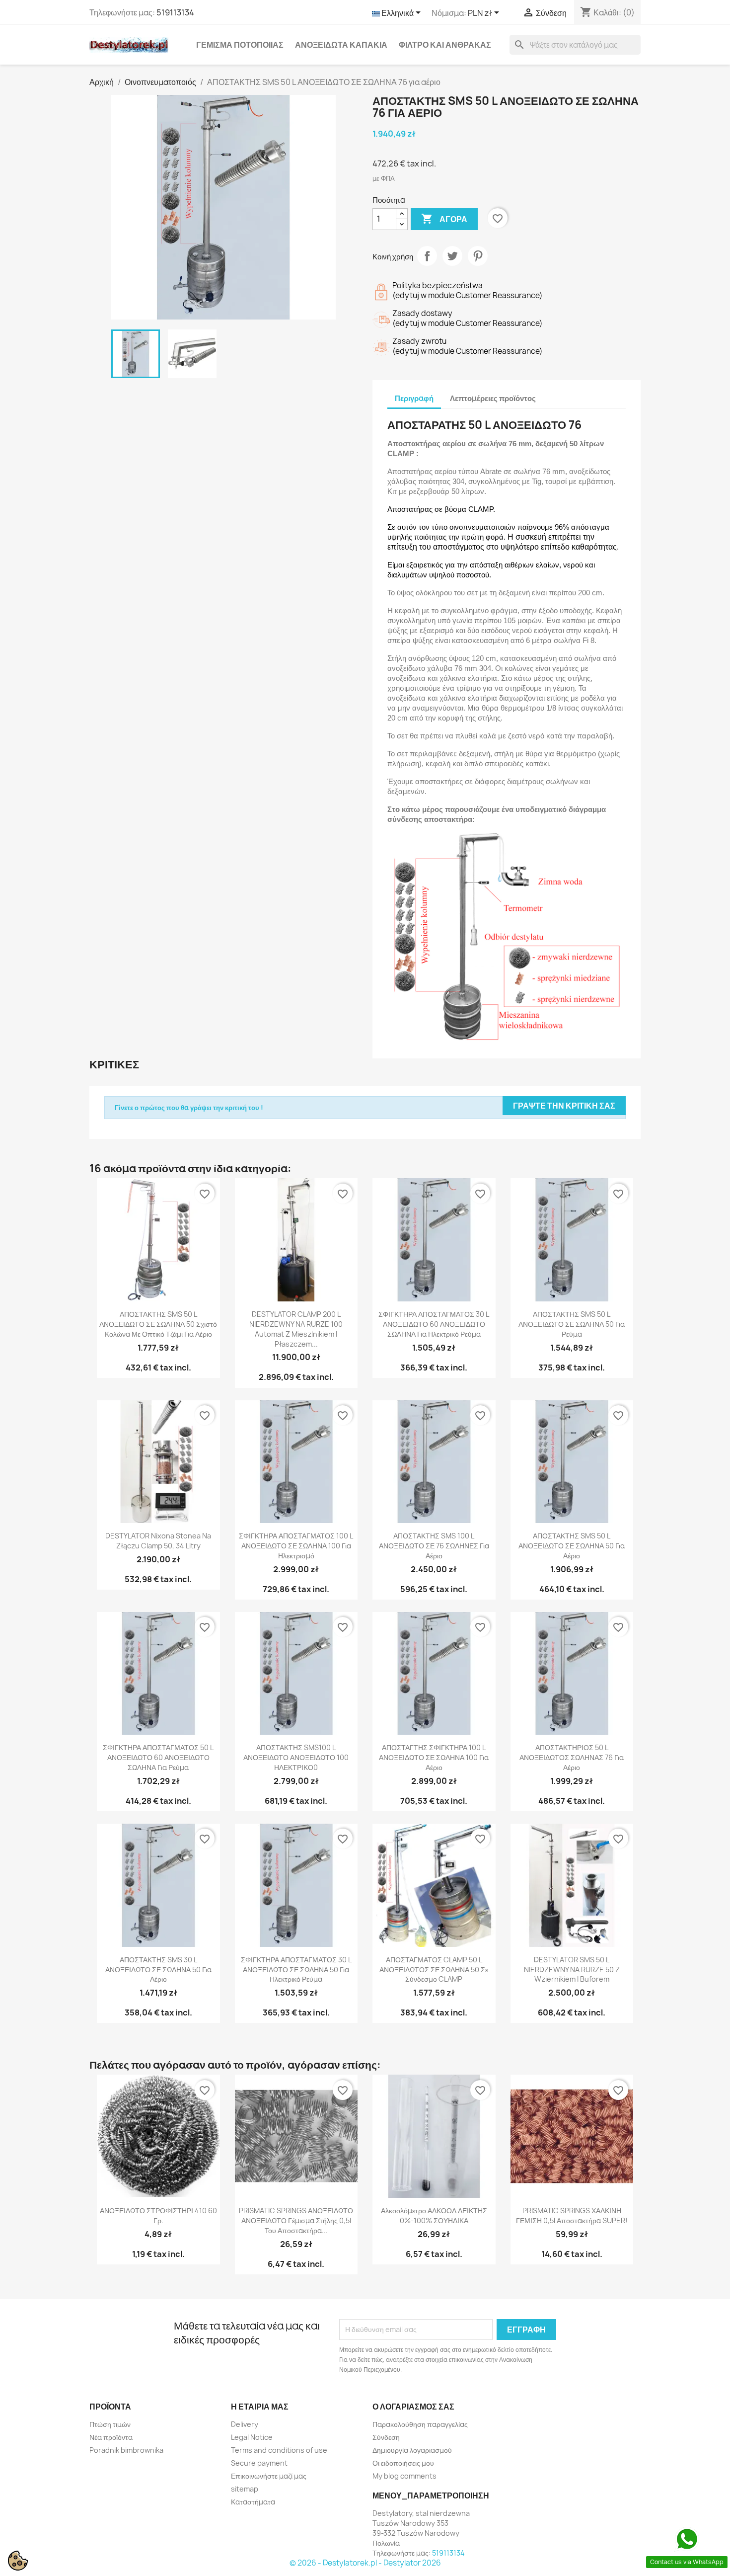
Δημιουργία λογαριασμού (412, 2450)
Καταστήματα (253, 2502)
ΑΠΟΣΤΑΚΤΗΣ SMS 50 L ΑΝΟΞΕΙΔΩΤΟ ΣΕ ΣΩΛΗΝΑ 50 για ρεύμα (572, 1324)
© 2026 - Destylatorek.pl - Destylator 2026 (365, 2563)
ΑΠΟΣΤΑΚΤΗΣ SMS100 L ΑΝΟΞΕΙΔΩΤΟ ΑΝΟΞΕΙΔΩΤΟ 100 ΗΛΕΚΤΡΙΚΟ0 (296, 1757)
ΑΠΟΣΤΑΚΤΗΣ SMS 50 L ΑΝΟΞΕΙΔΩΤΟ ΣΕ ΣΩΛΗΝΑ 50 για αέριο (572, 1546)
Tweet (452, 256)
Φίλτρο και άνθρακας (445, 45)
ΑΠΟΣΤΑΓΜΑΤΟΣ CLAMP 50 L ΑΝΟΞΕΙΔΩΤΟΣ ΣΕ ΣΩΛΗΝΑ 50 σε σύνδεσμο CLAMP (434, 1970)
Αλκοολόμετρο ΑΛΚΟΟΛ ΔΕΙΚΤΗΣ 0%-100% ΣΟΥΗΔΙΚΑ (434, 2215)
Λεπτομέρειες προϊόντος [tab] (493, 398)
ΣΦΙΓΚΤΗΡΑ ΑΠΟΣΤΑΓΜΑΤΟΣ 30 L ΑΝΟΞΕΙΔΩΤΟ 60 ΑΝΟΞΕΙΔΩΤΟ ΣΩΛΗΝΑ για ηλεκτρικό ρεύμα (434, 1324)
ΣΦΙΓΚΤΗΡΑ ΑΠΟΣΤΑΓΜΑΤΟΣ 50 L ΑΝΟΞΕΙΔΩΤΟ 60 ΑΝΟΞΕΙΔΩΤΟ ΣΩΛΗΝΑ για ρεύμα (158, 1757)
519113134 (175, 12)
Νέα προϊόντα (111, 2437)
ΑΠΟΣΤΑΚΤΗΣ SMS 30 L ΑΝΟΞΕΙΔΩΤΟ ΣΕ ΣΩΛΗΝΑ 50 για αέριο (158, 1970)
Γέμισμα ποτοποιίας (240, 45)
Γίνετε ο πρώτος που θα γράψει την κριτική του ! (189, 1108)
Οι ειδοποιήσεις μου (403, 2463)
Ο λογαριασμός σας (413, 2407)
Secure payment (259, 2463)
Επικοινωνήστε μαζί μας (269, 2476)
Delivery (245, 2424)
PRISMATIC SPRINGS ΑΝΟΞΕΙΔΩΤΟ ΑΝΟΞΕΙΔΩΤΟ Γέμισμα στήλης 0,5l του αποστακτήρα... (296, 2220)
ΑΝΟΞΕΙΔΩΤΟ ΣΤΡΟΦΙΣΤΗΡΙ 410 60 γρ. (158, 2215)
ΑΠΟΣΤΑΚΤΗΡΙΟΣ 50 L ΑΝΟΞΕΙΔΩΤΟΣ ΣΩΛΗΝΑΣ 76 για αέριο (572, 1757)
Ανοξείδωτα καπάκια (341, 45)
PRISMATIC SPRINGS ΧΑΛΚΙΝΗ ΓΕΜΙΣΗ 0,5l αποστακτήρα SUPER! (572, 2215)
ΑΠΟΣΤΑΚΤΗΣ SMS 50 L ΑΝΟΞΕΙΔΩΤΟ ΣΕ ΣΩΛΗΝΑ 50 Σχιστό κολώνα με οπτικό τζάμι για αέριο (158, 1324)
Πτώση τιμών (110, 2424)
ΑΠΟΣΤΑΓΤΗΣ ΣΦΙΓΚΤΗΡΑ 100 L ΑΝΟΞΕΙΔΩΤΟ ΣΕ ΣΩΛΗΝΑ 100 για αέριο (434, 1757)
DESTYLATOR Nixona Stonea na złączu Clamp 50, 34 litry (158, 1541)
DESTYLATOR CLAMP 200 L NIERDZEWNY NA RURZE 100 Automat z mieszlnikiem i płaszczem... (296, 1329)
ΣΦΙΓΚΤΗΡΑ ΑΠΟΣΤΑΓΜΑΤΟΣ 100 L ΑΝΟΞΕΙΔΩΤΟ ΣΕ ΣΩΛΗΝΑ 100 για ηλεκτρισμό (296, 1546)
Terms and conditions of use (279, 2450)
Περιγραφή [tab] (414, 398)
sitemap (245, 2489)
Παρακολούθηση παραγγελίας (420, 2424)
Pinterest (478, 256)
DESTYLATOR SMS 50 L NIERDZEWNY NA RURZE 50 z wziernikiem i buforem (572, 1970)
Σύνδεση (386, 2437)
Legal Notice (252, 2437)
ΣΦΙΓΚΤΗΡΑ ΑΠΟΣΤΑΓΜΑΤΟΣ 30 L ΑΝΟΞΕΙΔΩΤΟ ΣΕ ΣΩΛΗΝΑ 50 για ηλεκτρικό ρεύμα (296, 1970)
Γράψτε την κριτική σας (564, 1106)
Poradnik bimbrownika (126, 2450)
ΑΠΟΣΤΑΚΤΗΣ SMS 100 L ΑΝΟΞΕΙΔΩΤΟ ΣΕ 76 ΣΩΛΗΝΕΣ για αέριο (434, 1546)
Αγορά (444, 219)
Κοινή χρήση (427, 256)
